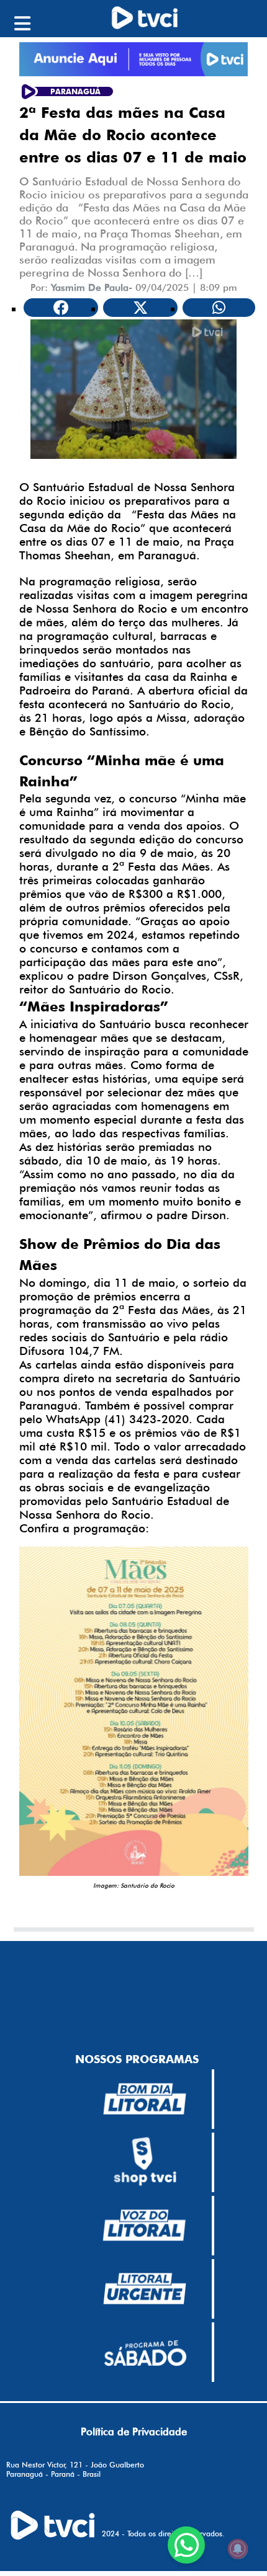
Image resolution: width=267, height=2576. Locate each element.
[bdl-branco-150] (145, 2099)
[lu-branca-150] (145, 2289)
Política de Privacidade (134, 2432)
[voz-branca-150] (145, 2226)
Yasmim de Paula (90, 287)
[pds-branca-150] (145, 2352)
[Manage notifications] (238, 2549)
